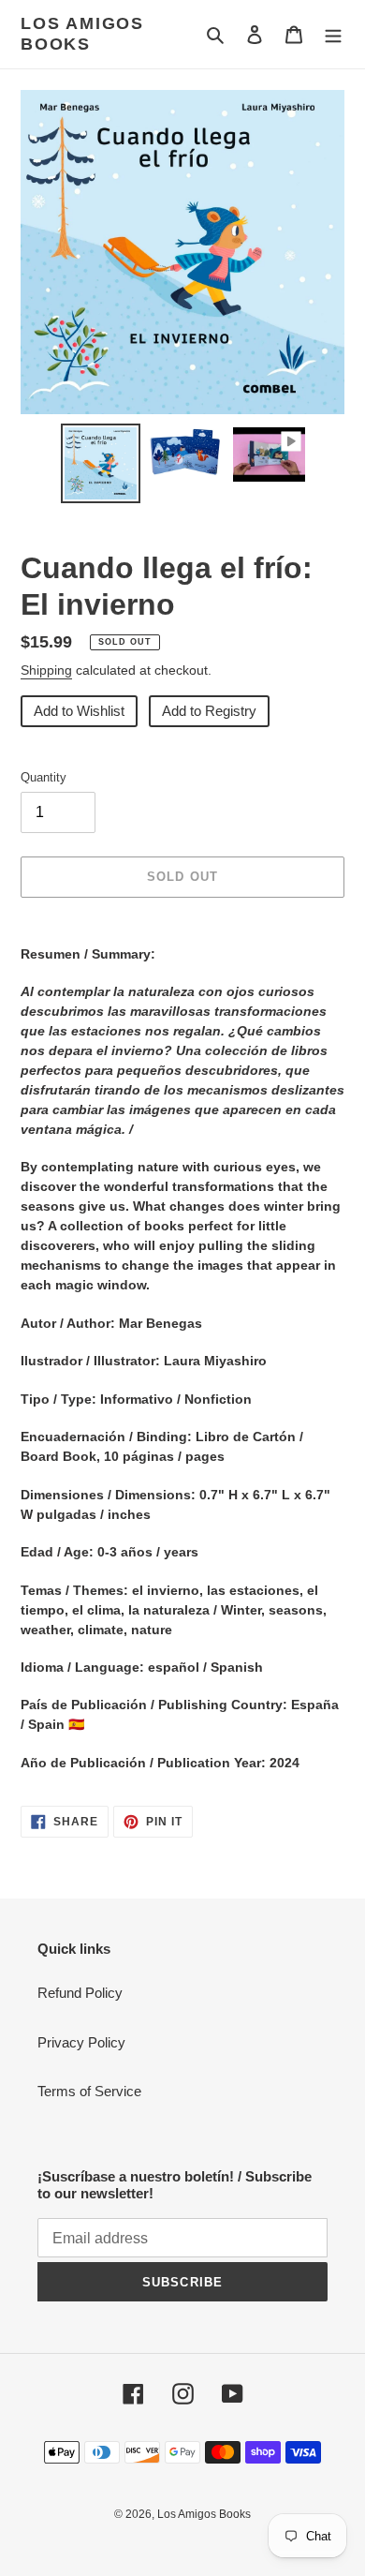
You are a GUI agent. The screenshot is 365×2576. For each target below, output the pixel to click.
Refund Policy (80, 1993)
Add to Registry (209, 711)
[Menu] (333, 34)
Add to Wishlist (79, 711)
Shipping (46, 670)
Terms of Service (89, 2091)
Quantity (44, 777)
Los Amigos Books (82, 34)
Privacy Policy (81, 2042)
